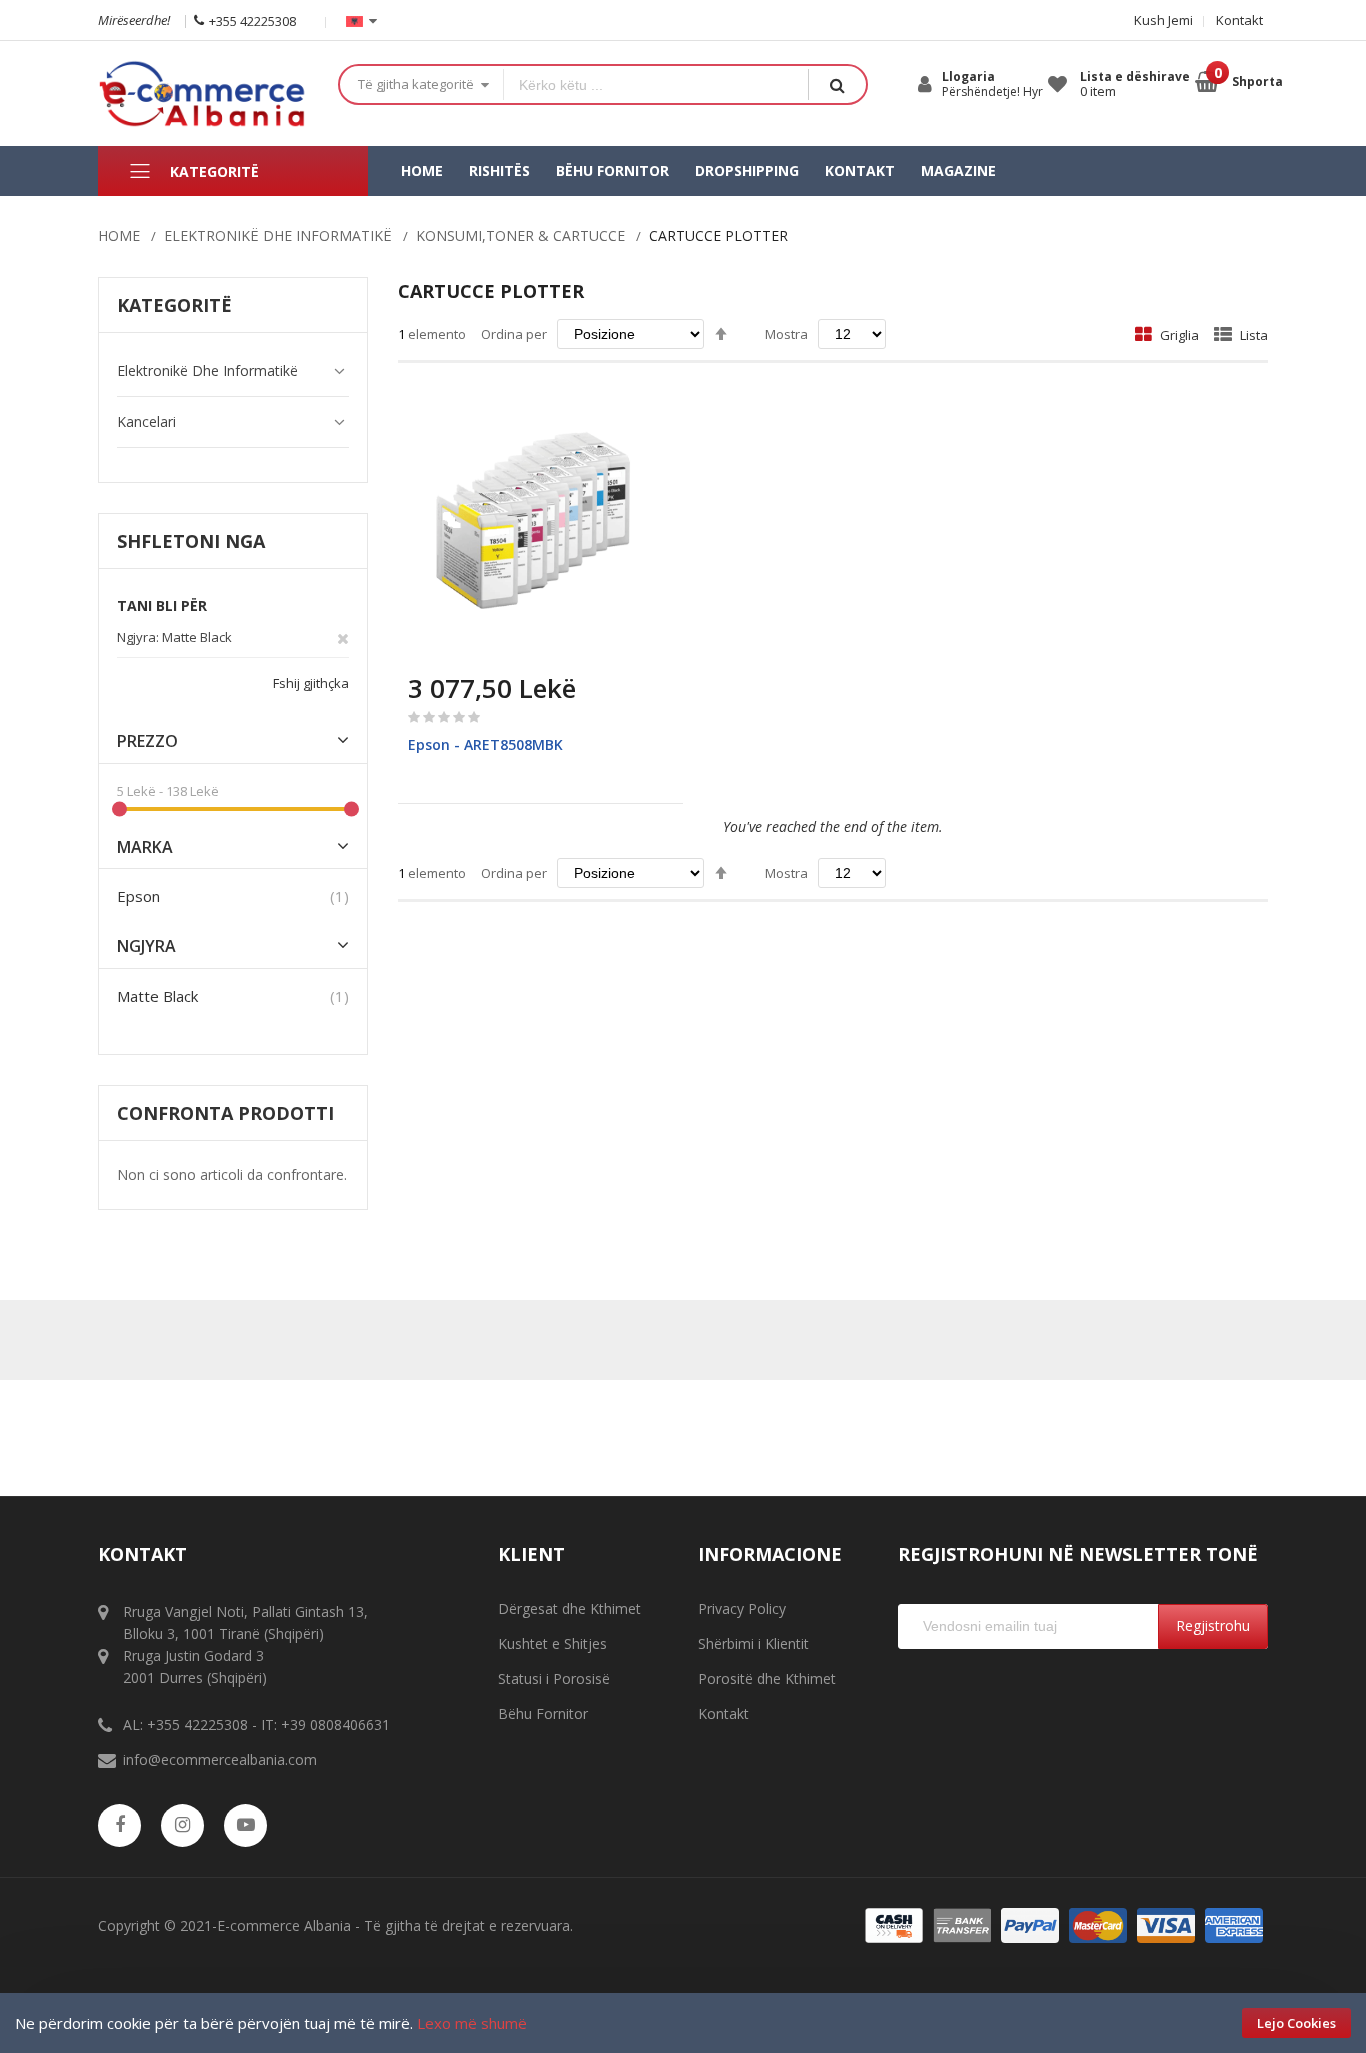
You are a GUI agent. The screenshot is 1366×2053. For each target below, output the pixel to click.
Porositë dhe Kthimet (767, 1678)
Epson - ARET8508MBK (485, 744)
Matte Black (157, 996)
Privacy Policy (742, 1608)
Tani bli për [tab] (162, 605)
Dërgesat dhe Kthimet (569, 1608)
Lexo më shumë (472, 2023)
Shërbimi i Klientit (753, 1643)
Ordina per (514, 334)
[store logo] (203, 93)
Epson (138, 896)
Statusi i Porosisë (554, 1678)
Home (119, 235)
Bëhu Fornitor (543, 1713)
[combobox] (656, 84)
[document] (683, 2023)
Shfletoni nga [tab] (191, 541)
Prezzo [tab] (147, 741)
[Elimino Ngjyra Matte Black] (343, 637)
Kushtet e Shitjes (552, 1643)
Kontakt (1239, 20)
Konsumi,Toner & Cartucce (520, 235)
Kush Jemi (1163, 20)
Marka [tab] (145, 847)
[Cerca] (837, 84)
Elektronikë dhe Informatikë (278, 235)
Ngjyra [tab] (146, 946)
